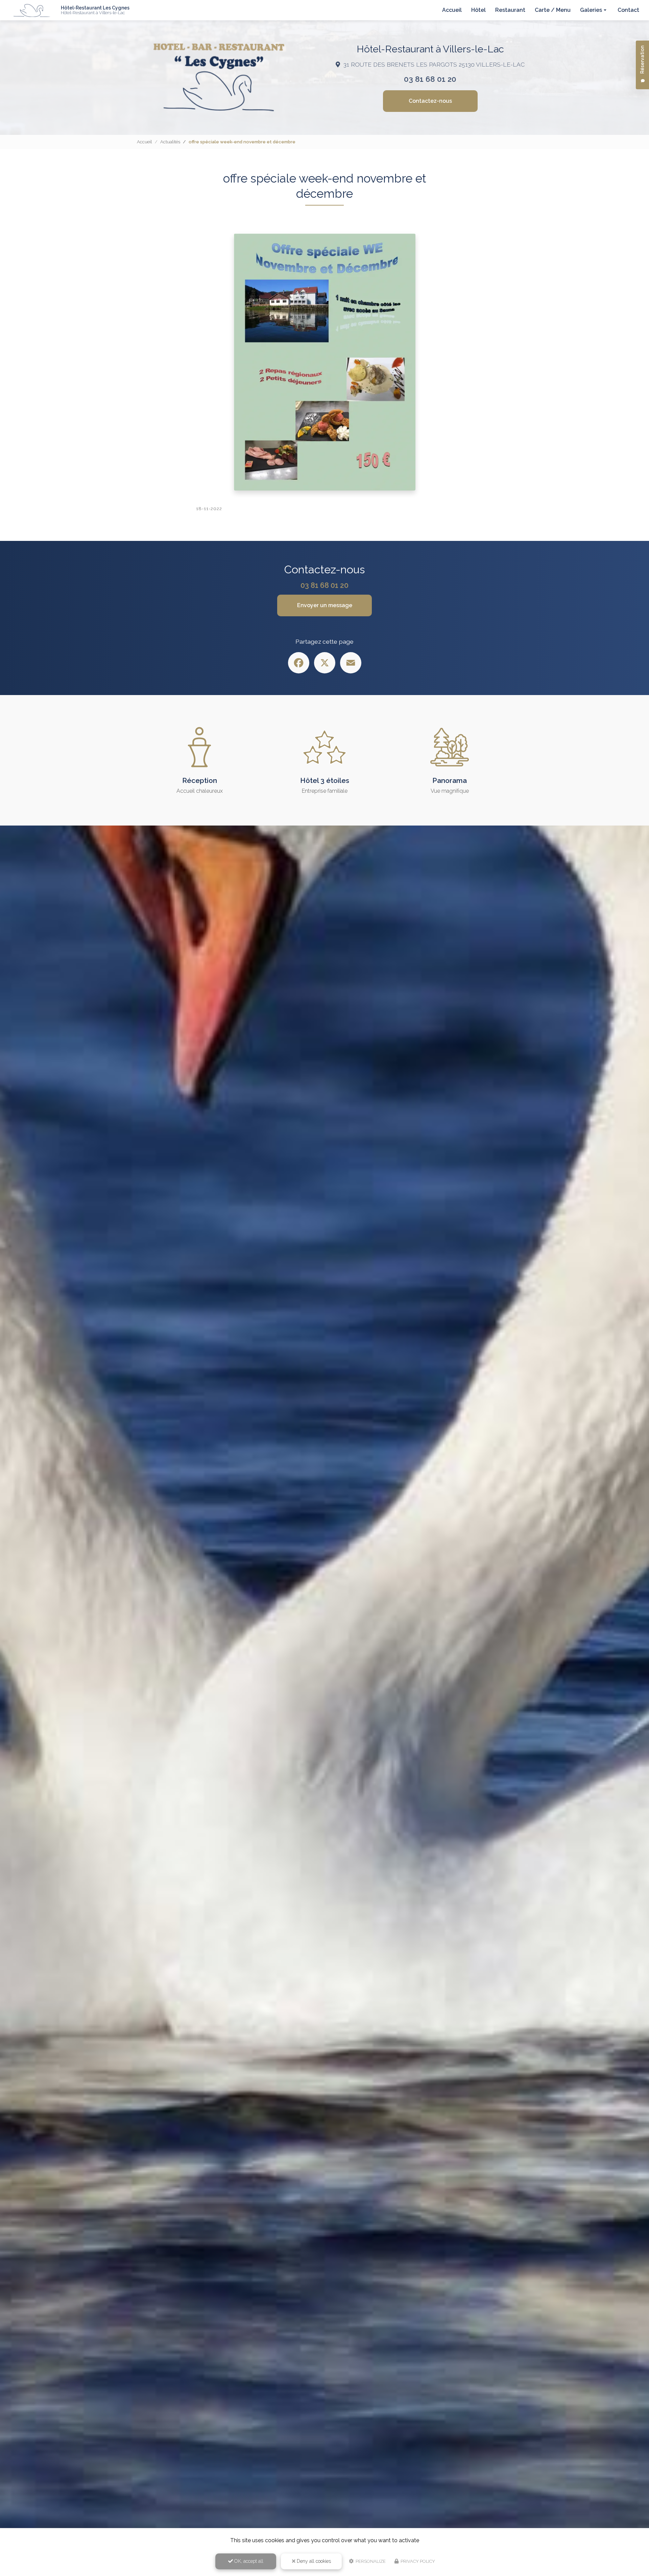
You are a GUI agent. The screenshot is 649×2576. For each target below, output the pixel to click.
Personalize (370, 2561)
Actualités (170, 142)
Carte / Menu (553, 10)
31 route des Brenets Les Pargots (434, 64)
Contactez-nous (430, 101)
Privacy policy (417, 2561)
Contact (628, 10)
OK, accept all (248, 2561)
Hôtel (478, 10)
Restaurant (510, 10)
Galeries (591, 10)
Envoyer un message (325, 605)
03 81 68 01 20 (430, 79)
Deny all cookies (313, 2561)
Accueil (452, 10)
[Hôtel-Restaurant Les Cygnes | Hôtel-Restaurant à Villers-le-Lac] (32, 10)
